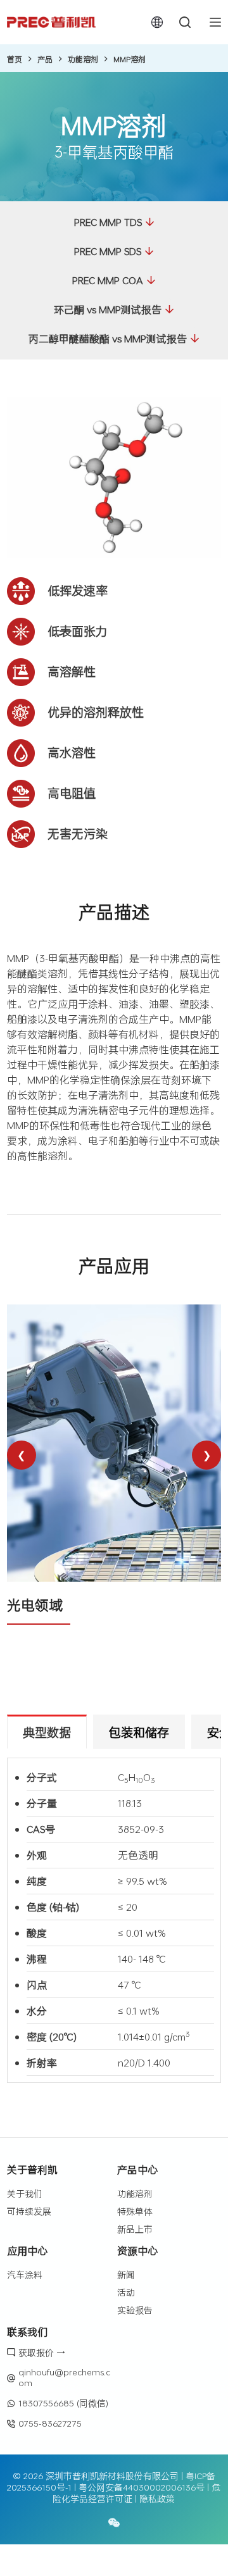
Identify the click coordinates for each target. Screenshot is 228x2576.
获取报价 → (42, 2352)
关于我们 (25, 2193)
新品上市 (135, 2229)
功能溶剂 (135, 2193)
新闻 (126, 2274)
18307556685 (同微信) (63, 2403)
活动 (126, 2292)
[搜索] (185, 22)
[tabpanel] (114, 1920)
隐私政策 (157, 2498)
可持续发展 (29, 2211)
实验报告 (135, 2310)
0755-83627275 (50, 2423)
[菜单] (215, 22)
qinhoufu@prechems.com (64, 2377)
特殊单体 (135, 2211)
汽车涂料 (25, 2274)
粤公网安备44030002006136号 (142, 2487)
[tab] (47, 1732)
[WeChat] (114, 2523)
